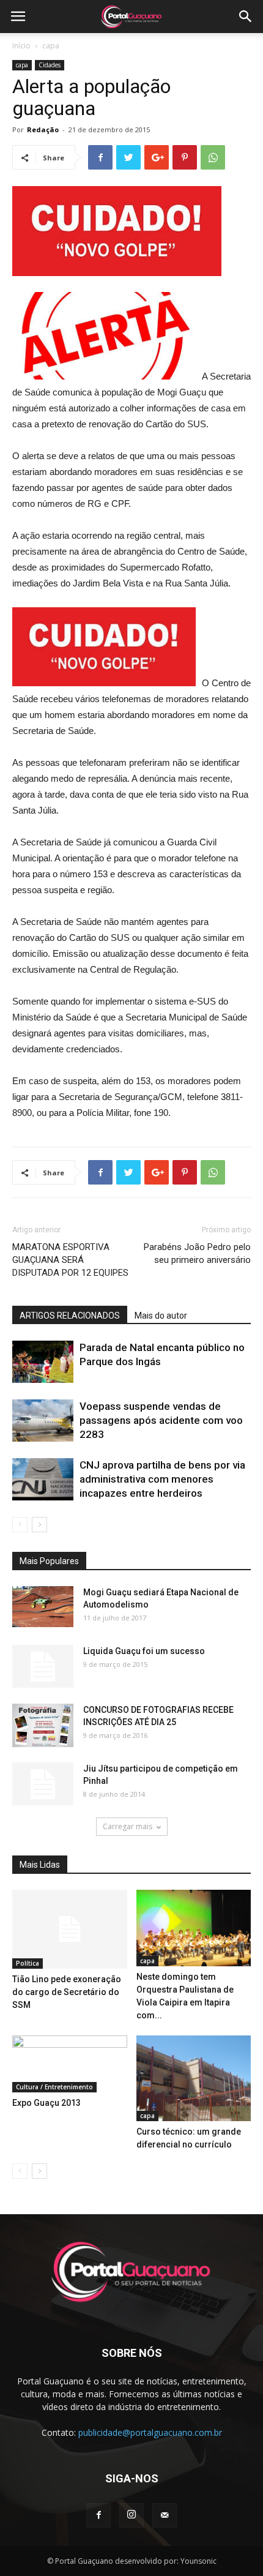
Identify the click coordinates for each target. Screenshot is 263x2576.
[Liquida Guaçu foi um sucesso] (43, 1666)
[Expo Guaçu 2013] (70, 2064)
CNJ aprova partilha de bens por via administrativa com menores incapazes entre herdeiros (162, 1479)
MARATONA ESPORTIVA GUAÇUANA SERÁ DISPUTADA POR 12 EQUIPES (70, 1260)
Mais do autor (161, 1316)
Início (21, 46)
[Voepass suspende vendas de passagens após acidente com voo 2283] (43, 1421)
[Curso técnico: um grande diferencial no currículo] (194, 2079)
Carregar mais (128, 1826)
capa (51, 46)
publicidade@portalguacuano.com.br (150, 2432)
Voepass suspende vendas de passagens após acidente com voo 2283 (161, 1420)
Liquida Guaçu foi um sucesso (144, 1651)
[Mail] (165, 2515)
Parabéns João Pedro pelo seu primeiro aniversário (197, 1253)
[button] (246, 17)
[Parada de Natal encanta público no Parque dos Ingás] (43, 1362)
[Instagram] (131, 2515)
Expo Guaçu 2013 (46, 2103)
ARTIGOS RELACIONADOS (70, 1316)
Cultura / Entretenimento (54, 2087)
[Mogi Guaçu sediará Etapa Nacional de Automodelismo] (43, 1607)
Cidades (50, 65)
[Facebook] (98, 2515)
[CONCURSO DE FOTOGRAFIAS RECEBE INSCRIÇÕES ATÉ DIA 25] (43, 1725)
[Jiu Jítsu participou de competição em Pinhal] (43, 1784)
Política (28, 1963)
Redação (43, 129)
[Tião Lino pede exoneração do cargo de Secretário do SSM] (70, 1929)
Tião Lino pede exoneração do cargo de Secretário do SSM (67, 1992)
